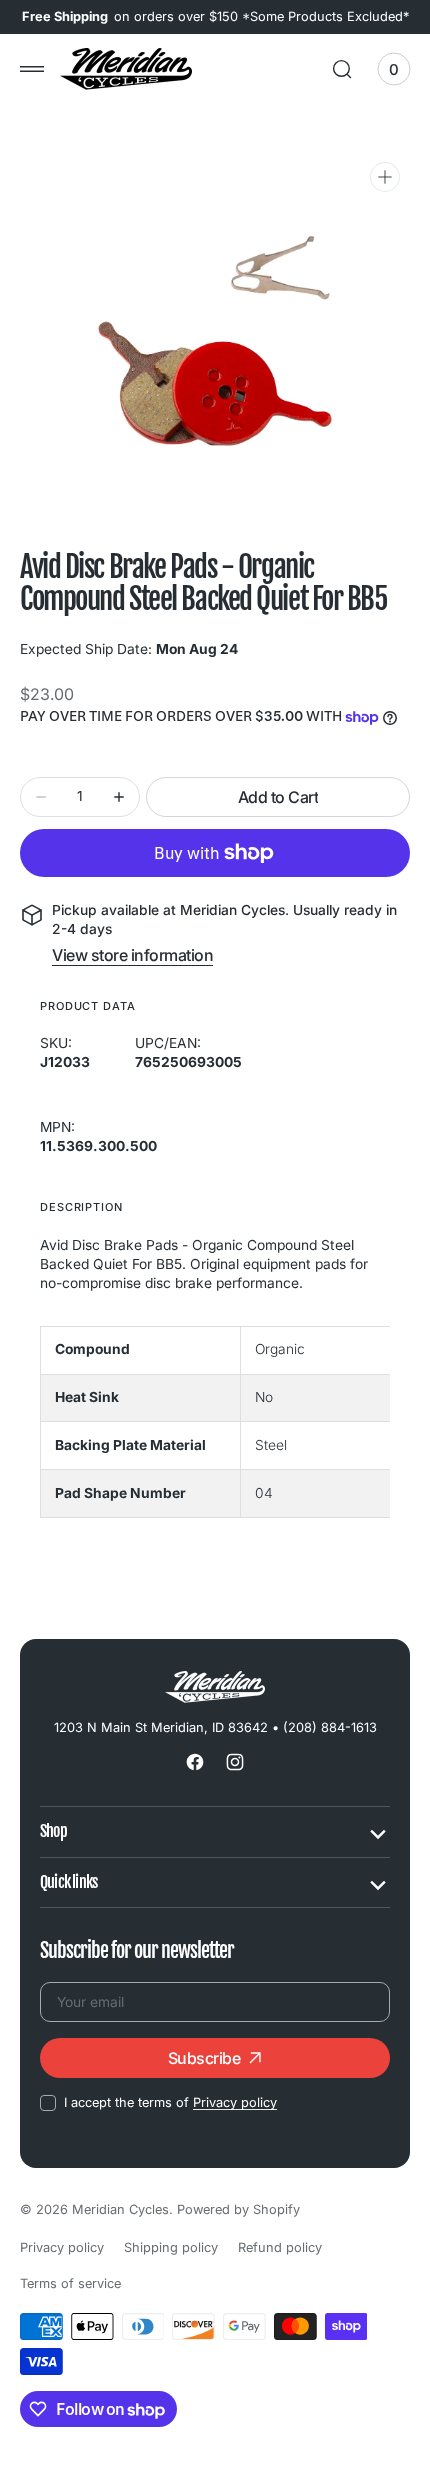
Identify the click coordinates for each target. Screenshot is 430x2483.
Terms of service (70, 2283)
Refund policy (280, 2247)
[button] (32, 69)
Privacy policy (235, 2102)
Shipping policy (171, 2247)
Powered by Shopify (238, 2209)
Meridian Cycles (120, 2209)
